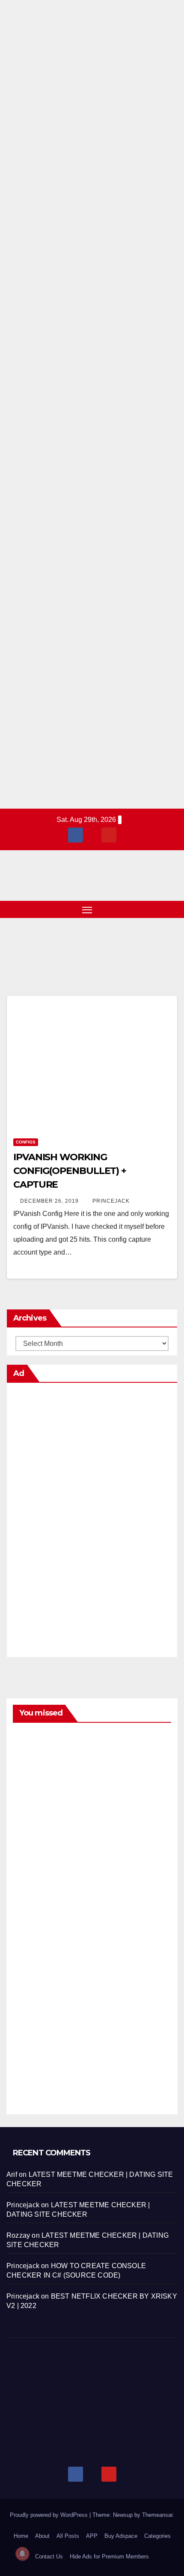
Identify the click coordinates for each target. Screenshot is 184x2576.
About (42, 2536)
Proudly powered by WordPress (50, 2515)
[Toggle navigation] (87, 909)
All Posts (68, 2536)
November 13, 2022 (34, 1750)
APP (92, 2536)
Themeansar (157, 2515)
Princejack (111, 1201)
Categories (157, 2536)
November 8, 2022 (34, 1944)
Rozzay (18, 2235)
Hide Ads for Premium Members (109, 2556)
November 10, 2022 (34, 1847)
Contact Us (49, 2556)
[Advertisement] (92, 404)
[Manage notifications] (22, 2554)
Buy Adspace (121, 2536)
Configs (26, 1142)
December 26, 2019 (50, 1201)
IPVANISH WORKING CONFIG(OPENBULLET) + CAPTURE (70, 1171)
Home (21, 2536)
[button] (157, 909)
